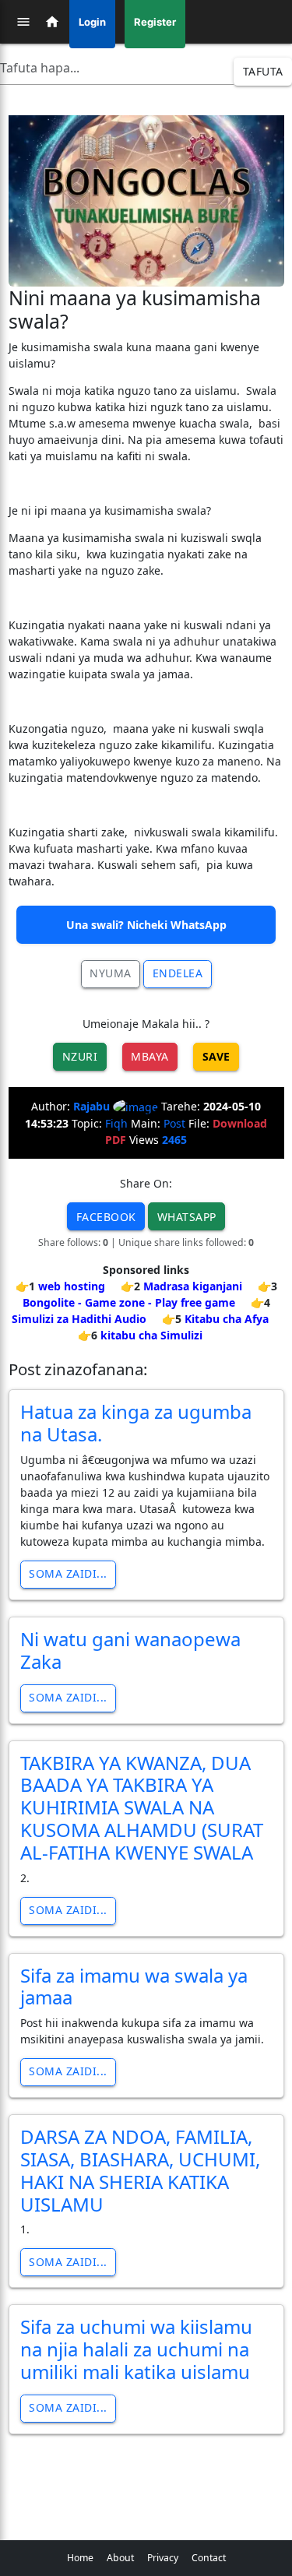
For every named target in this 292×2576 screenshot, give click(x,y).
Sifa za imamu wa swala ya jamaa (134, 1987)
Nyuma (111, 973)
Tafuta (263, 71)
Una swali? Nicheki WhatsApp (146, 925)
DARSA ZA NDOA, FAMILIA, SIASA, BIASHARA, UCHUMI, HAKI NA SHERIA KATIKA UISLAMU (140, 2170)
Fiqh (116, 1123)
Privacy (163, 2558)
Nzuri (80, 1056)
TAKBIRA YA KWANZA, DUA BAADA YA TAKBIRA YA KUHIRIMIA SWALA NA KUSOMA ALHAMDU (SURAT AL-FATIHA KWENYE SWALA (142, 1807)
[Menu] (23, 22)
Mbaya (150, 1056)
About (120, 2558)
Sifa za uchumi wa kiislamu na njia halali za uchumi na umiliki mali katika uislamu (136, 2349)
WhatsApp (187, 1217)
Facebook (106, 1217)
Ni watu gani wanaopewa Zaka (130, 1650)
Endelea (178, 973)
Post (174, 1123)
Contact (209, 2558)
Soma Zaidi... (68, 1573)
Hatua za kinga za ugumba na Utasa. (136, 1423)
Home (80, 2558)
